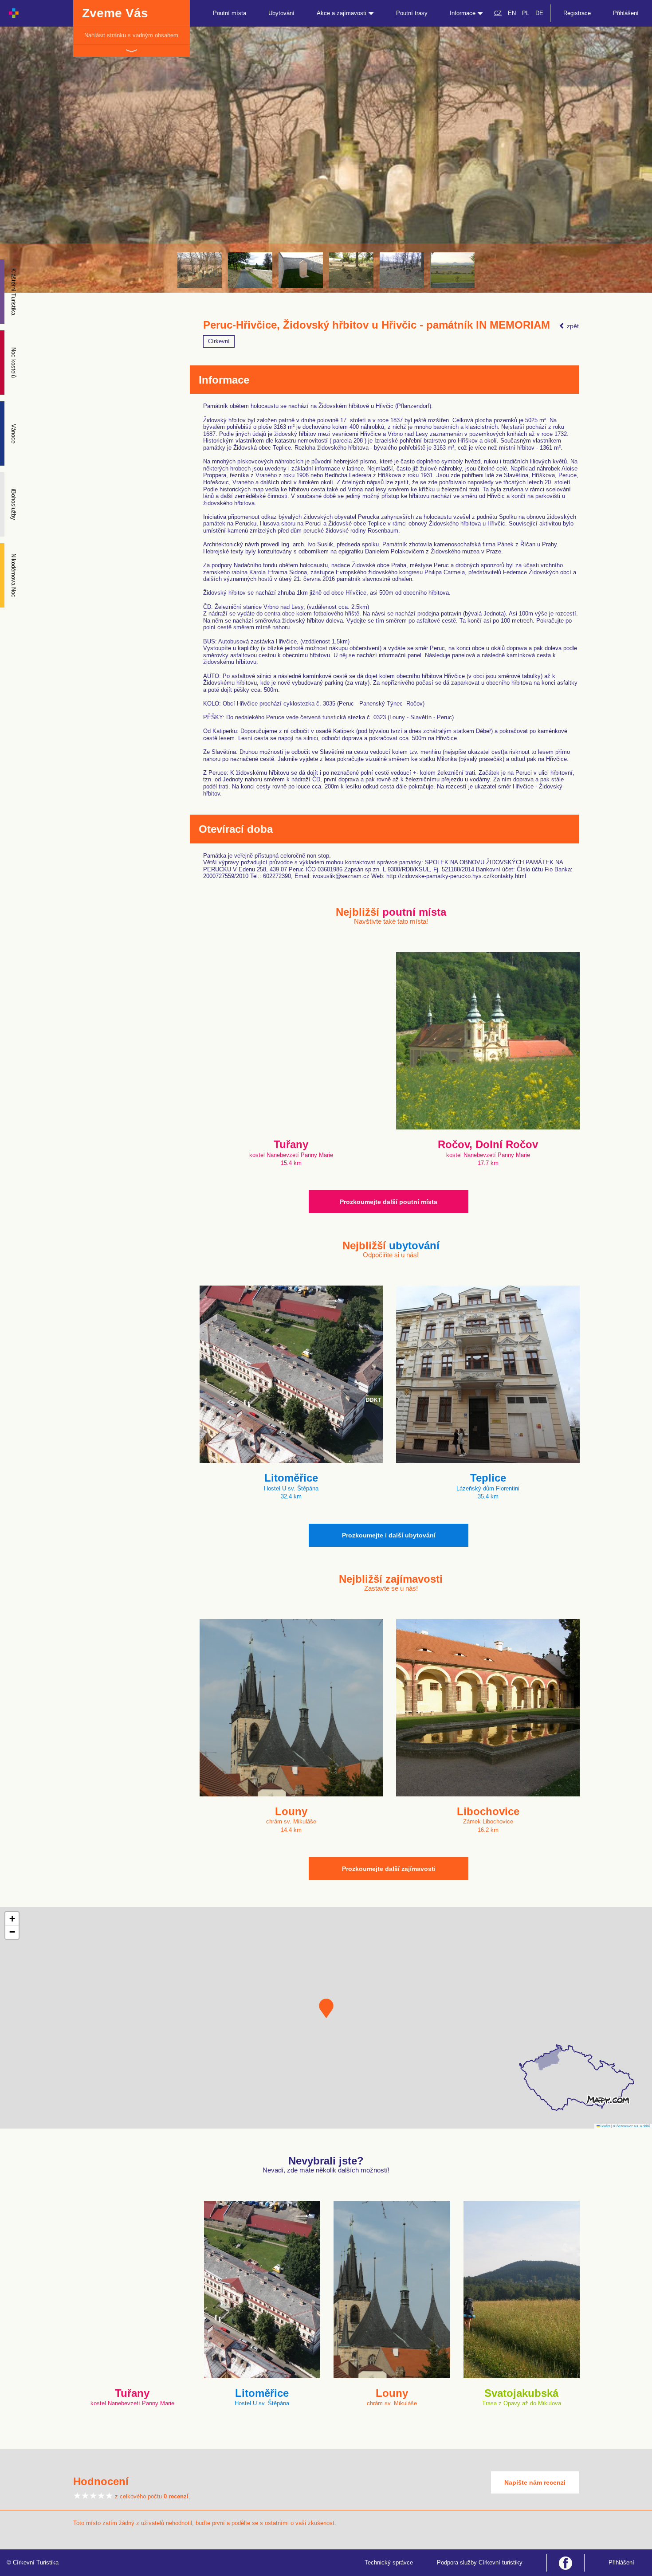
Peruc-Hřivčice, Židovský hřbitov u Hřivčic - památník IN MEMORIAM (377, 325)
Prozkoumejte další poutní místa (389, 1202)
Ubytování (281, 13)
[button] (326, 2008)
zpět (572, 326)
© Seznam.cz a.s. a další (631, 2126)
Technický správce (389, 2562)
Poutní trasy (412, 13)
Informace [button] (463, 13)
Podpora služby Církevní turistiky (480, 2562)
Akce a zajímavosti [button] (342, 13)
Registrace (577, 13)
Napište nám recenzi (535, 2482)
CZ (498, 13)
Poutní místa (230, 13)
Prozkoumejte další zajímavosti (389, 1869)
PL (526, 13)
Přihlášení (626, 13)
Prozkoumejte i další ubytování (389, 1535)
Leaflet (605, 2126)
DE (539, 13)
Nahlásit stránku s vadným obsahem (131, 35)
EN (512, 13)
